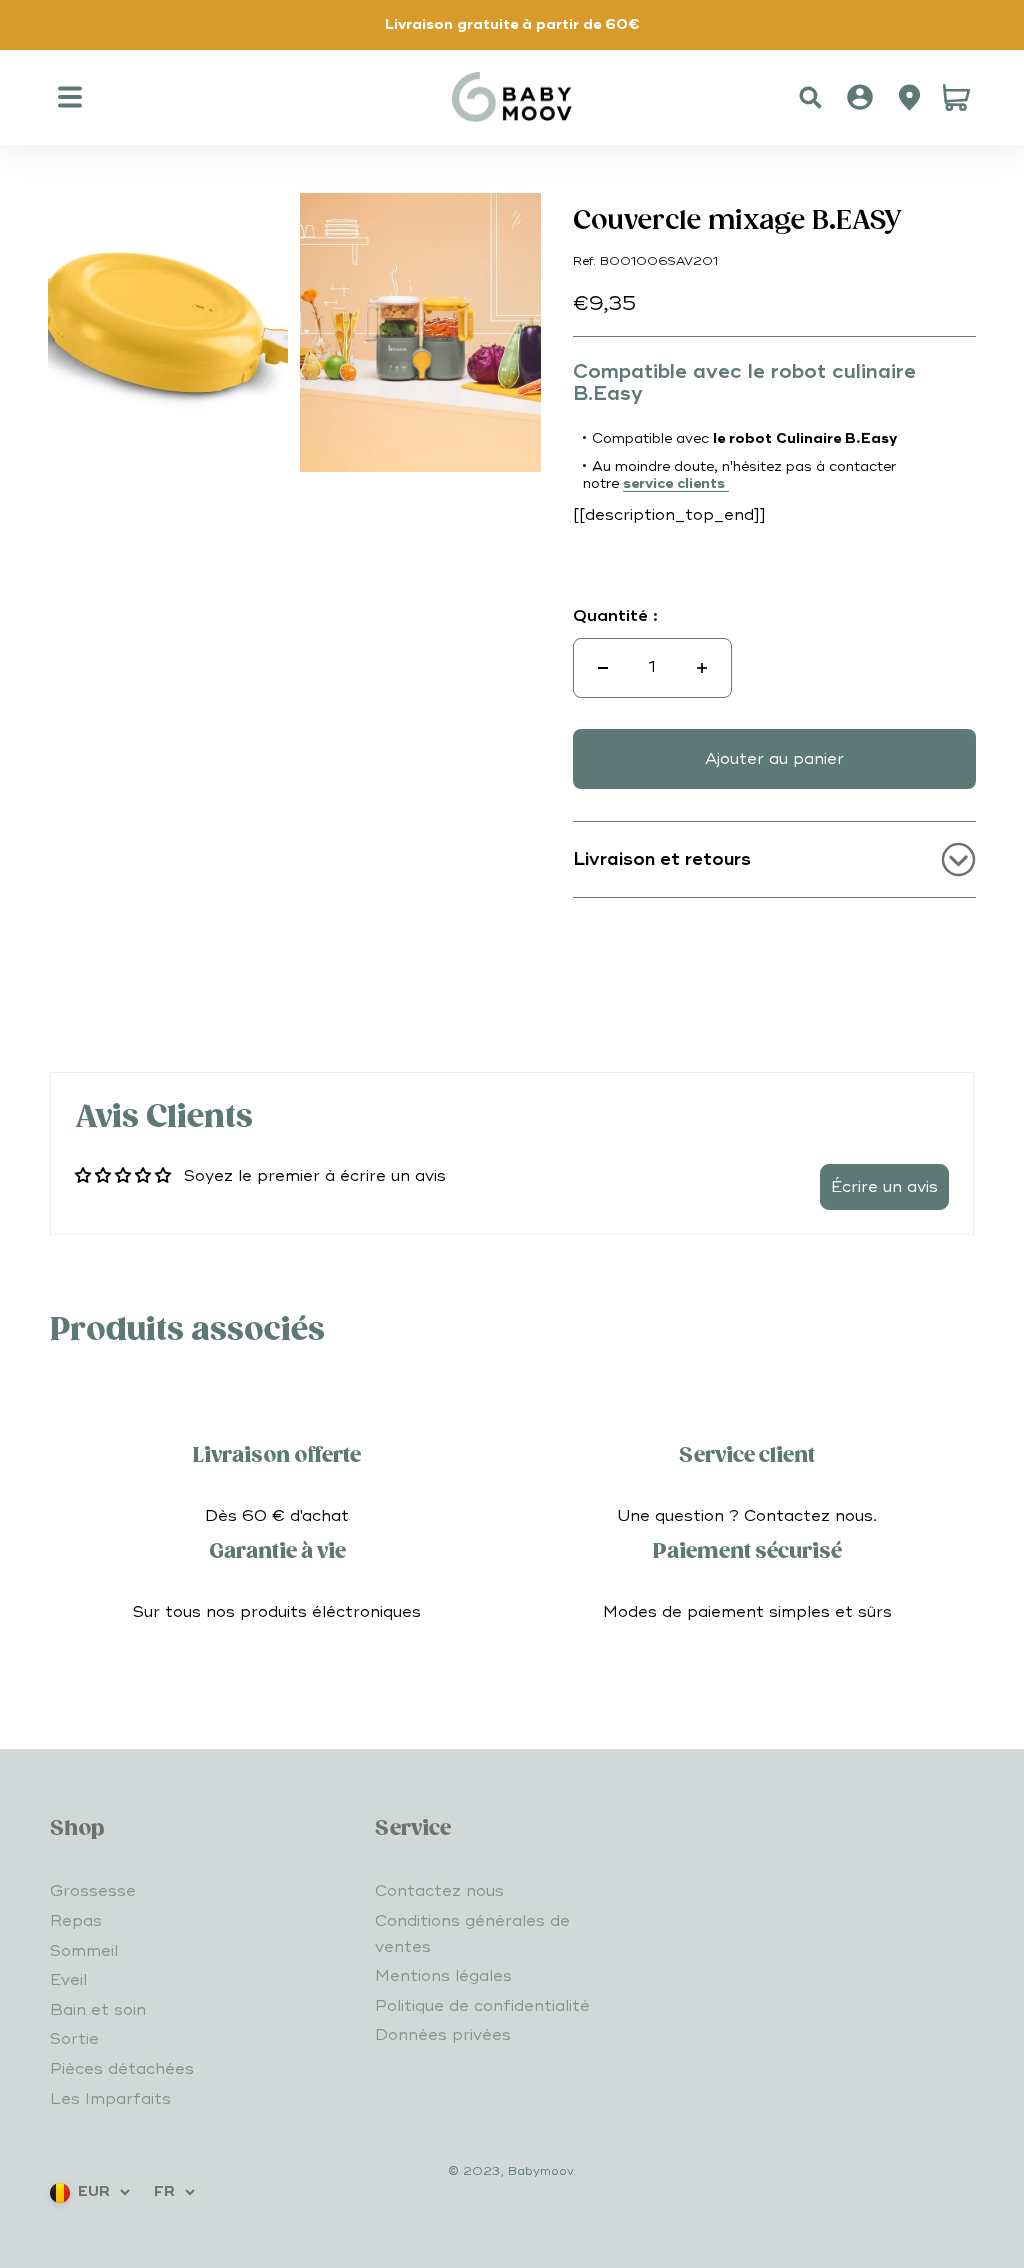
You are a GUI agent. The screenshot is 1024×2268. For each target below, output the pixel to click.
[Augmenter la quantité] (702, 668)
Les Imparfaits (110, 2099)
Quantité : (615, 616)
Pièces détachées (122, 2069)
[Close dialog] (711, 1642)
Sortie (74, 2039)
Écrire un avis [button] (884, 1187)
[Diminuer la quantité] (603, 668)
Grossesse (93, 1891)
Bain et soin (98, 2010)
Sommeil (84, 1951)
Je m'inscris (512, 2011)
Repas (76, 1921)
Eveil (68, 1980)
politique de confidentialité (466, 2210)
